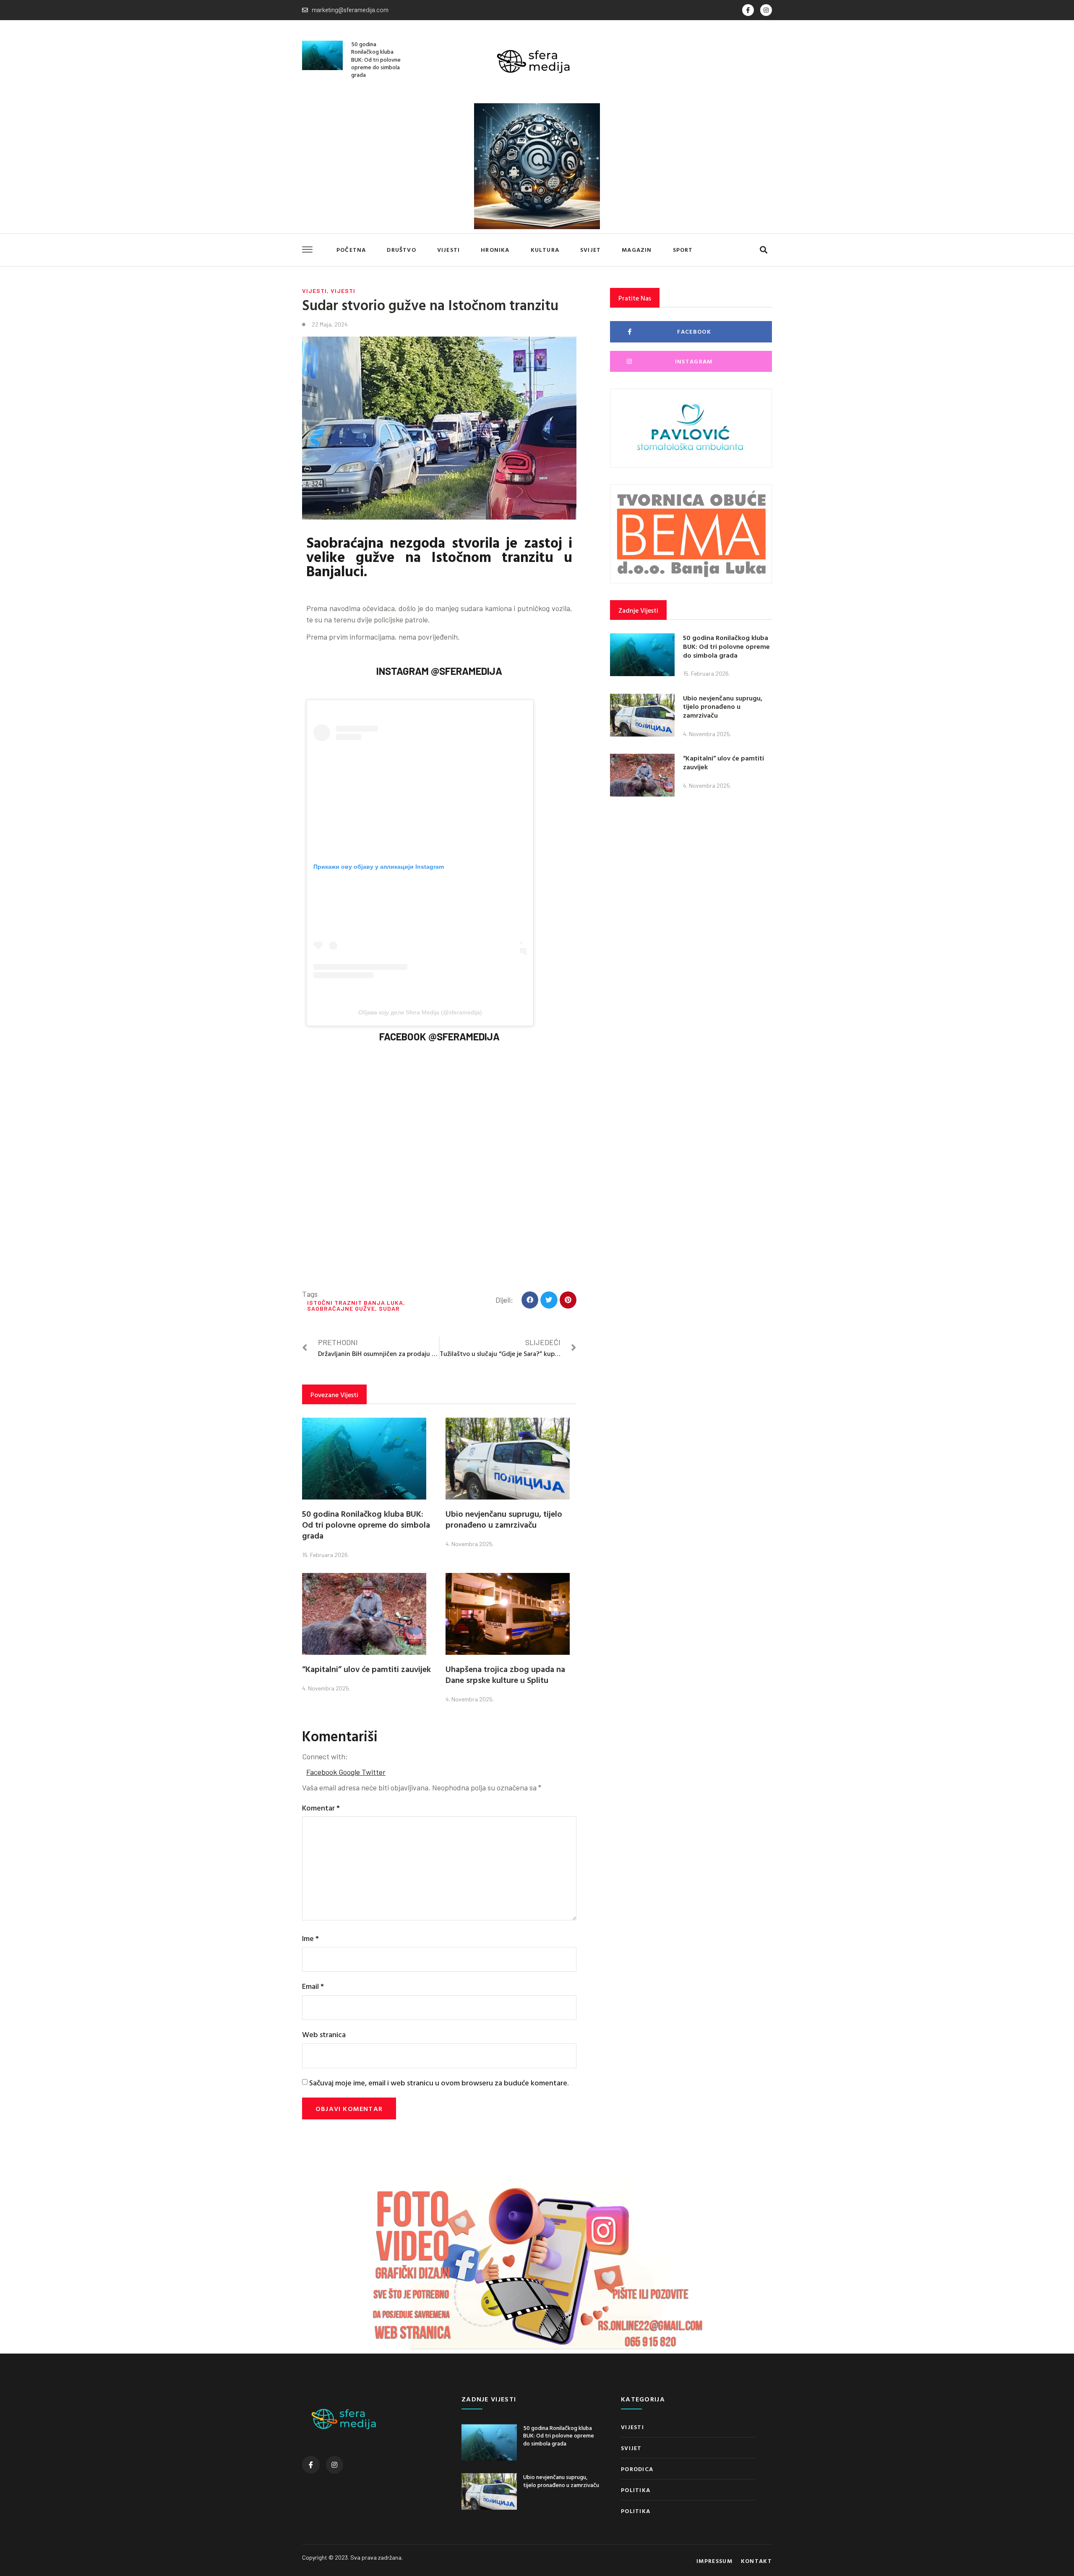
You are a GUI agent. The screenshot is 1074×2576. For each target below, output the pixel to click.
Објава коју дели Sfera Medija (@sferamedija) (420, 1012)
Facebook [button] (322, 1772)
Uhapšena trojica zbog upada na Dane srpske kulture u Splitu (505, 1674)
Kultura (545, 250)
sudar (389, 1308)
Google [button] (350, 1772)
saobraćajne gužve (341, 1308)
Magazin (637, 250)
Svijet (590, 250)
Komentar (321, 1808)
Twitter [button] (374, 1772)
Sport (683, 250)
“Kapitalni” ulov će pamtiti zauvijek (366, 1669)
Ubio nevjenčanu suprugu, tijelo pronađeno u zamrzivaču (504, 1519)
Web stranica (324, 2034)
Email (313, 1986)
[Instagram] (766, 10)
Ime (310, 1938)
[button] (763, 250)
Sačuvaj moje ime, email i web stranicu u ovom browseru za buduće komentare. (439, 2083)
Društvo (401, 250)
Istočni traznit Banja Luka (355, 1302)
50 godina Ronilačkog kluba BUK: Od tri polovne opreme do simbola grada (376, 59)
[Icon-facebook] (748, 10)
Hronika (495, 250)
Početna (351, 250)
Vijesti (448, 250)
